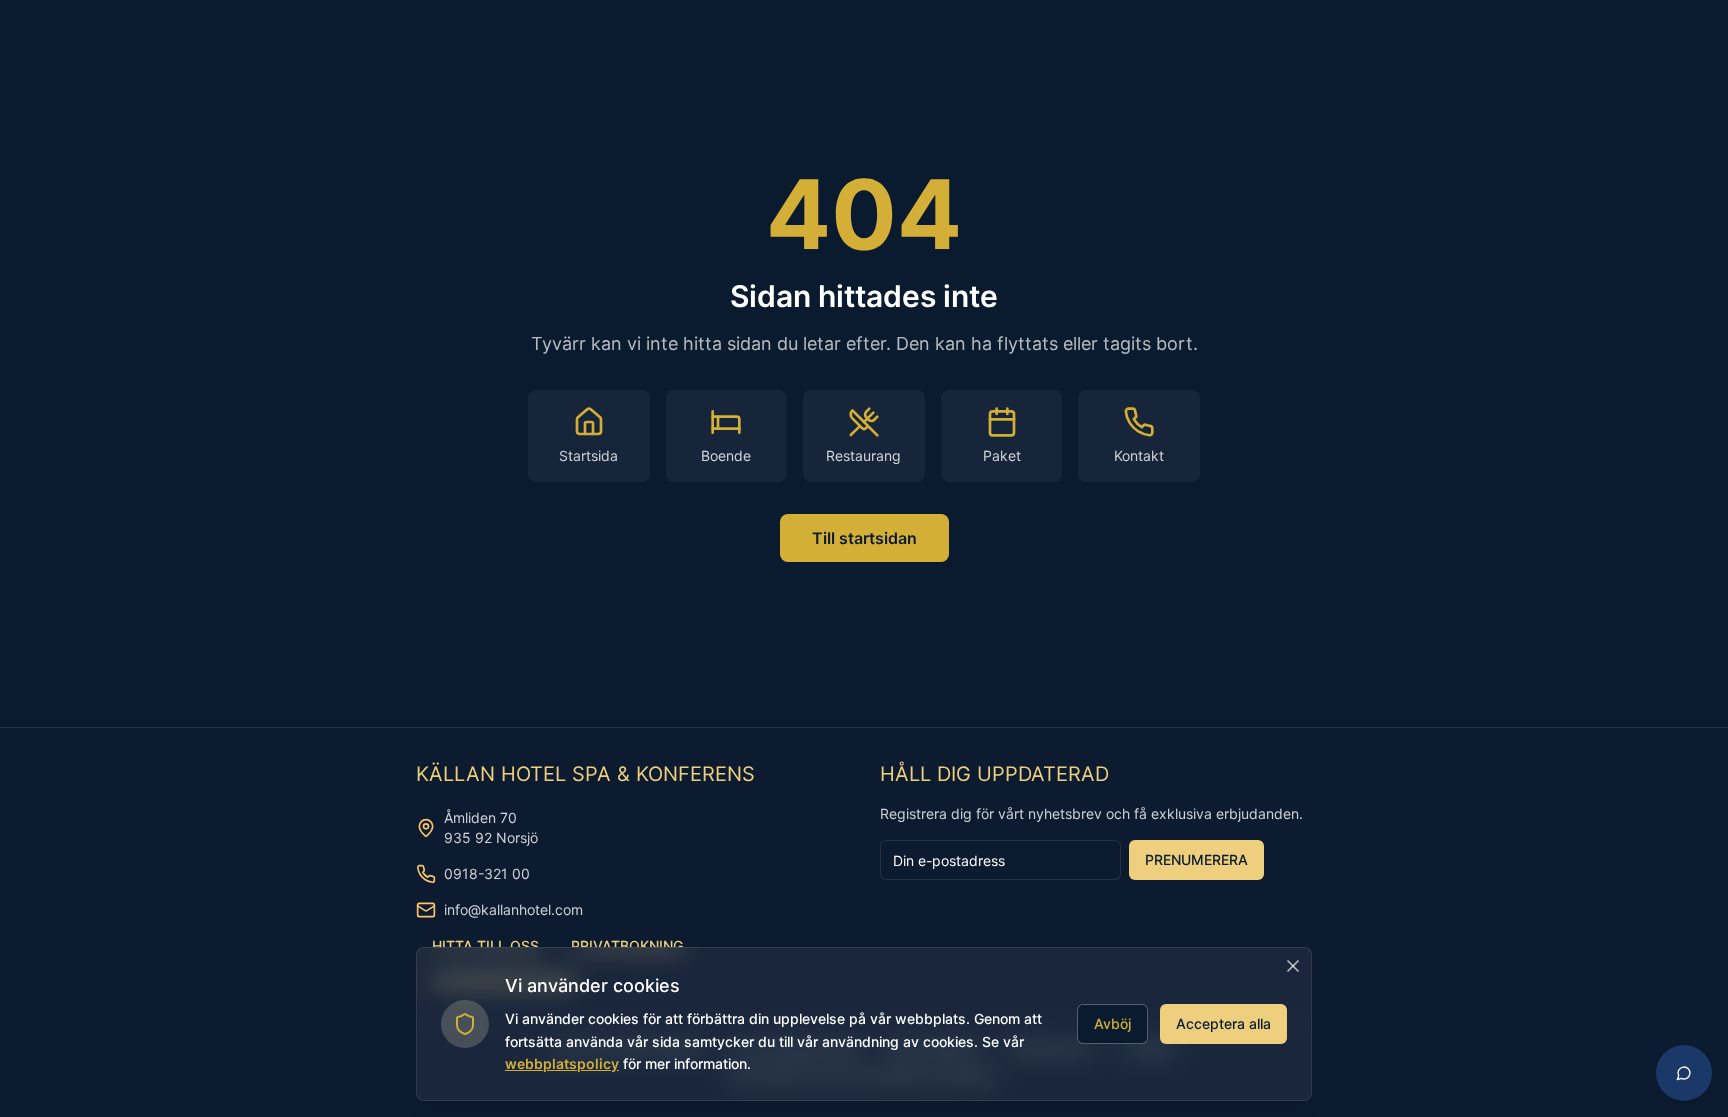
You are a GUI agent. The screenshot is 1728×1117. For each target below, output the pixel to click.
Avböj (1112, 1023)
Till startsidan (864, 538)
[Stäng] (1293, 966)
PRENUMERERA (1196, 859)
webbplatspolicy (562, 1063)
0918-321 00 (487, 873)
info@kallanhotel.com (513, 909)
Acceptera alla (1223, 1023)
